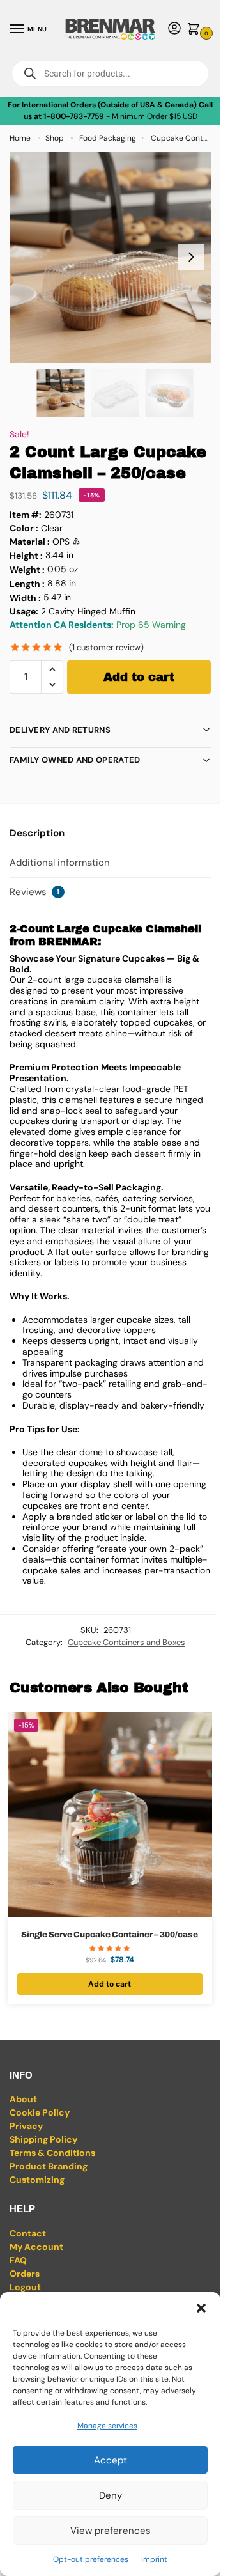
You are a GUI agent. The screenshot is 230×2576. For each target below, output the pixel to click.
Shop (55, 138)
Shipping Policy (43, 2139)
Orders (25, 2274)
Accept (111, 2460)
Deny (111, 2495)
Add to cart (139, 677)
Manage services (107, 2426)
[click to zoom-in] (115, 257)
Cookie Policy (40, 2112)
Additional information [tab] (60, 863)
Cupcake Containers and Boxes (126, 1642)
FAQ (18, 2260)
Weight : (27, 570)
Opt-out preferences (91, 2559)
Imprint (154, 2559)
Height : (26, 556)
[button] (201, 2308)
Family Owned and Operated (75, 760)
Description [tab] (37, 833)
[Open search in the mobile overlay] (110, 74)
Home (20, 138)
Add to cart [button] (110, 1984)
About (23, 2099)
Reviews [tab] (34, 892)
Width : (25, 598)
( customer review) (106, 647)
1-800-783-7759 (74, 116)
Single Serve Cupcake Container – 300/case (110, 1935)
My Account (36, 2247)
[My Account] (174, 29)
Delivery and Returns (60, 730)
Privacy (26, 2126)
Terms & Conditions (52, 2153)
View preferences (111, 2531)
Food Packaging (108, 138)
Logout (25, 2287)
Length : (27, 584)
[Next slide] (191, 257)
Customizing (37, 2180)
